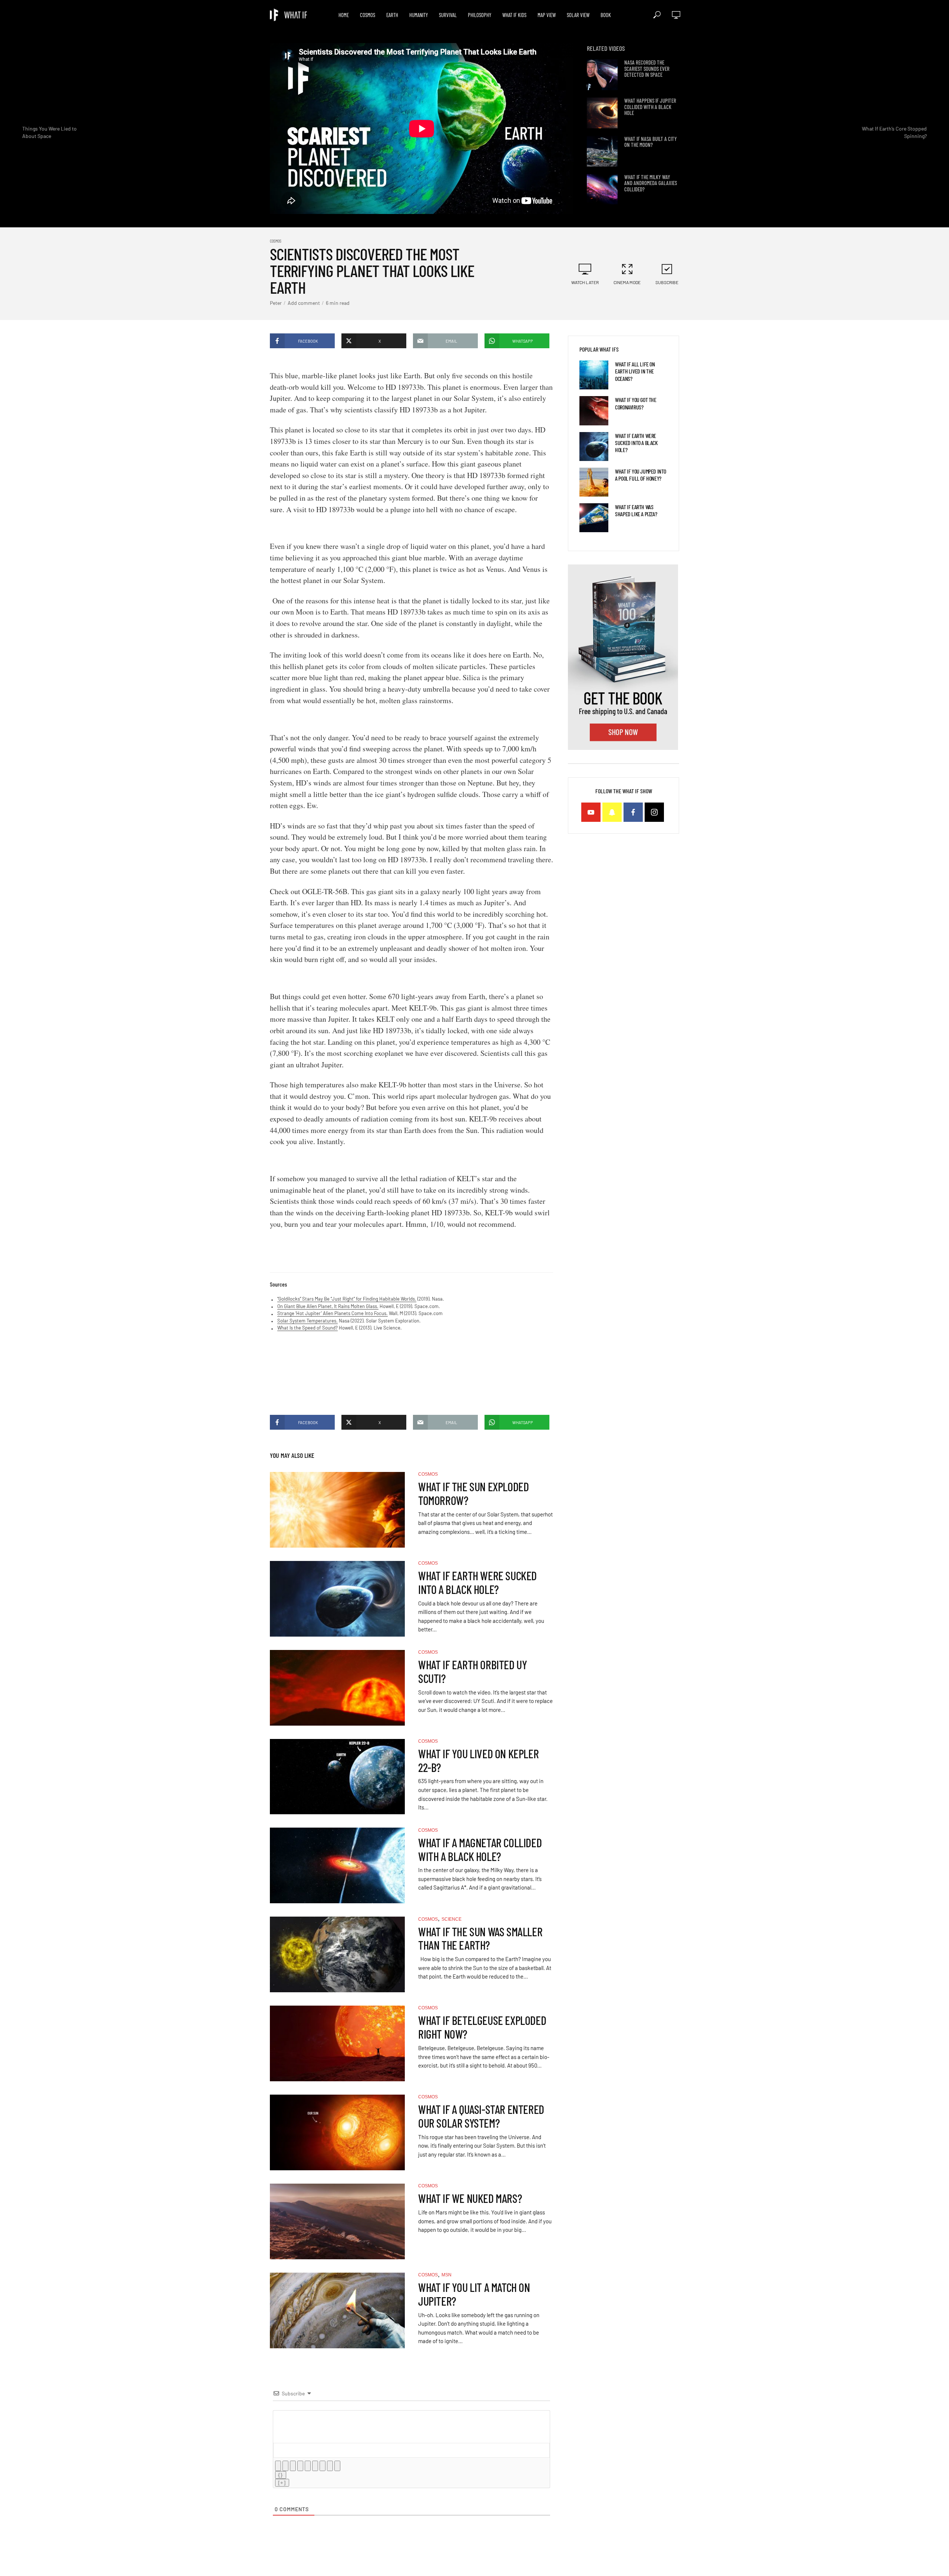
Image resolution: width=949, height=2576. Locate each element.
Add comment (304, 303)
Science (452, 1919)
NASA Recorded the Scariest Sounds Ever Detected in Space (647, 69)
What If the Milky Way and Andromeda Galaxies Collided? (651, 183)
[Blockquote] (323, 2466)
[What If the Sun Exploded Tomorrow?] (337, 1510)
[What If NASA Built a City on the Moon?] (602, 151)
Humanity (419, 15)
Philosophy (480, 15)
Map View (547, 15)
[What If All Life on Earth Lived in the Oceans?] (594, 375)
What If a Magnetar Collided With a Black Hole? (480, 1849)
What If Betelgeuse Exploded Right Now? (482, 2027)
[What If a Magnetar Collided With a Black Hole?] (337, 1865)
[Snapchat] (612, 812)
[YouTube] (591, 812)
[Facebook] (633, 812)
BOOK (606, 15)
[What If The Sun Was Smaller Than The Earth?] (337, 1954)
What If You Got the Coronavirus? (636, 403)
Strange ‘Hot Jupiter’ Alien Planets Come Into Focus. (333, 1313)
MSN (447, 2275)
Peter (276, 303)
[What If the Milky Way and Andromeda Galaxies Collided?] (602, 189)
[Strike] (300, 2466)
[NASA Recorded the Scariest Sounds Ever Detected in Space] (602, 75)
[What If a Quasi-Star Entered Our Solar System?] (337, 2132)
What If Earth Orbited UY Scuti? (472, 1671)
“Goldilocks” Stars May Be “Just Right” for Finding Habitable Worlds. (347, 1299)
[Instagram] (654, 812)
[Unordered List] (315, 2466)
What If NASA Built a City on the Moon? (651, 142)
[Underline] (293, 2466)
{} (281, 2475)
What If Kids (514, 15)
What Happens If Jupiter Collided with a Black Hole (650, 107)
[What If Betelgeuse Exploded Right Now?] (337, 2043)
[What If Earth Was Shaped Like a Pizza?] (594, 518)
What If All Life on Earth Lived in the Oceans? (635, 371)
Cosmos (368, 15)
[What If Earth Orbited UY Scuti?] (337, 1688)
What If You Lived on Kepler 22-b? (478, 1760)
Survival (448, 15)
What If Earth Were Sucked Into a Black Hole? (477, 1582)
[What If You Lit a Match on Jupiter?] (337, 2310)
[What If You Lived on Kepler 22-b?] (337, 1777)
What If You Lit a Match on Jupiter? (474, 2294)
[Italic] (285, 2466)
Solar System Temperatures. (307, 1321)
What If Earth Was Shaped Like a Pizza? (636, 510)
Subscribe (667, 282)
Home (344, 15)
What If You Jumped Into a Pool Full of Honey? (641, 475)
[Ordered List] (308, 2466)
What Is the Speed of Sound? (307, 1328)
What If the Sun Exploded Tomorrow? (473, 1493)
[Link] (337, 2466)
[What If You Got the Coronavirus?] (594, 411)
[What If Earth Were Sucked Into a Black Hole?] (337, 1599)
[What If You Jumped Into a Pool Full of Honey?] (594, 482)
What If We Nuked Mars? (470, 2198)
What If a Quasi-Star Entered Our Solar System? (481, 2116)
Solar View (578, 15)
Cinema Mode (627, 282)
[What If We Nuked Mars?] (337, 2221)
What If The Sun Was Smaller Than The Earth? (480, 1938)
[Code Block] (330, 2466)
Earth (392, 15)
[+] (282, 2483)
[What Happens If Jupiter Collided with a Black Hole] (602, 113)
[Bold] (278, 2466)
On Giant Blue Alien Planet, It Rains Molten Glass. (328, 1306)
